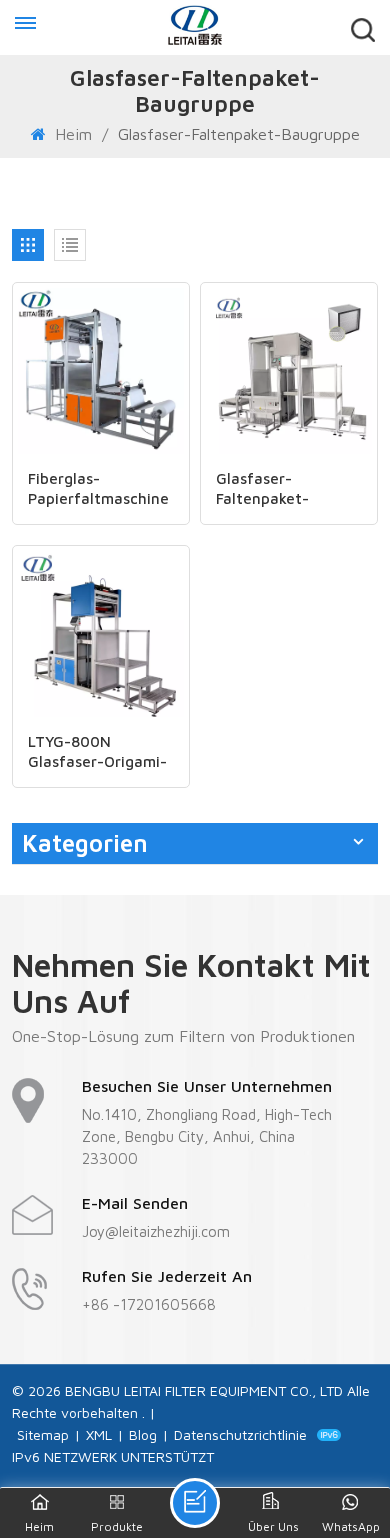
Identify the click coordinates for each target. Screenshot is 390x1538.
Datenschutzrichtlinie (240, 1434)
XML (99, 1434)
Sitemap (43, 1434)
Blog (143, 1434)
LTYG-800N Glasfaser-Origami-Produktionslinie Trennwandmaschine (101, 752)
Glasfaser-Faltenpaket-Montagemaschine (282, 489)
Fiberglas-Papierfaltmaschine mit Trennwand (98, 489)
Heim (73, 134)
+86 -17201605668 (149, 1304)
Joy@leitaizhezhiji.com (156, 1231)
